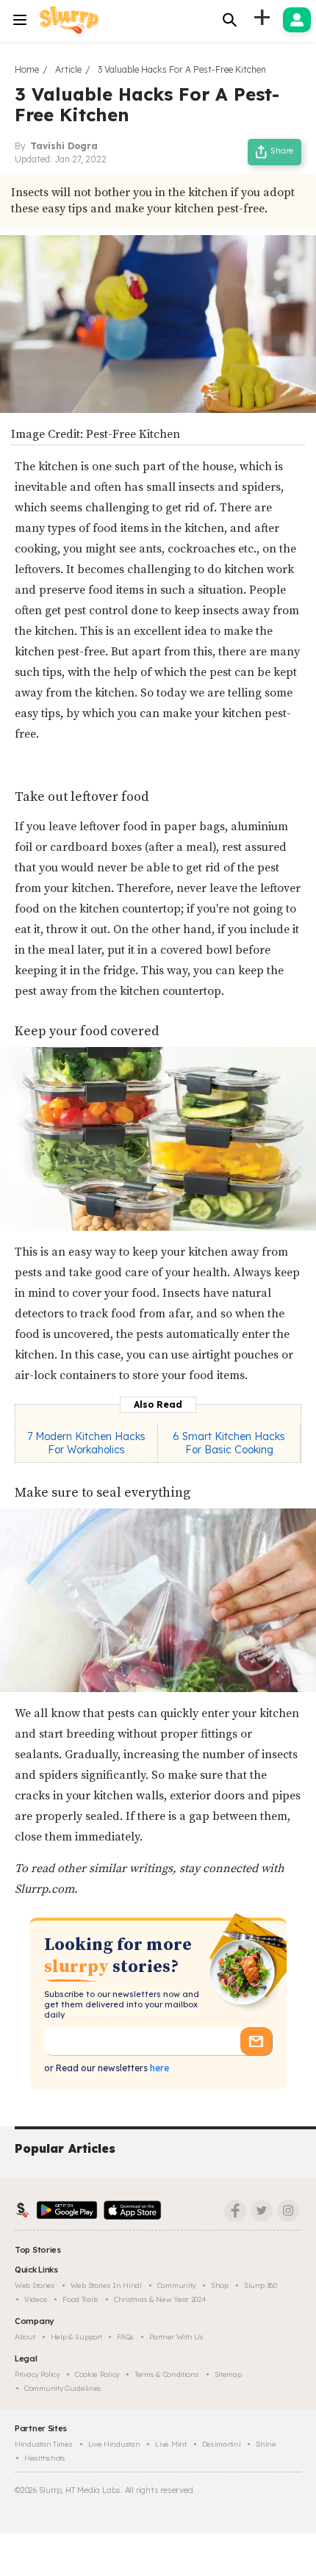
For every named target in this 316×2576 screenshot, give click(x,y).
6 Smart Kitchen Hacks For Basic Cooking (229, 1443)
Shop (220, 2285)
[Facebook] (235, 2211)
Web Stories (35, 2285)
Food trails (80, 2299)
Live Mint (170, 2444)
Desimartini (222, 2444)
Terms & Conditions (167, 2374)
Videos (36, 2299)
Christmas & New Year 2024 (160, 2299)
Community (176, 2285)
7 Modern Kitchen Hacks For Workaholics (86, 1443)
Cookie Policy (97, 2374)
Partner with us (176, 2337)
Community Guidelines (63, 2388)
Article (68, 69)
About (25, 2337)
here (158, 2068)
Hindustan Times (44, 2444)
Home (27, 69)
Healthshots (45, 2458)
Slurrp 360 (261, 2285)
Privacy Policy (37, 2374)
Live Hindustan (114, 2444)
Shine (266, 2444)
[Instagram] (288, 2211)
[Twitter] (262, 2211)
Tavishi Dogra (64, 146)
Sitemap (228, 2374)
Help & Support (76, 2337)
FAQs (125, 2337)
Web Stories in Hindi (106, 2285)
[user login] (297, 20)
